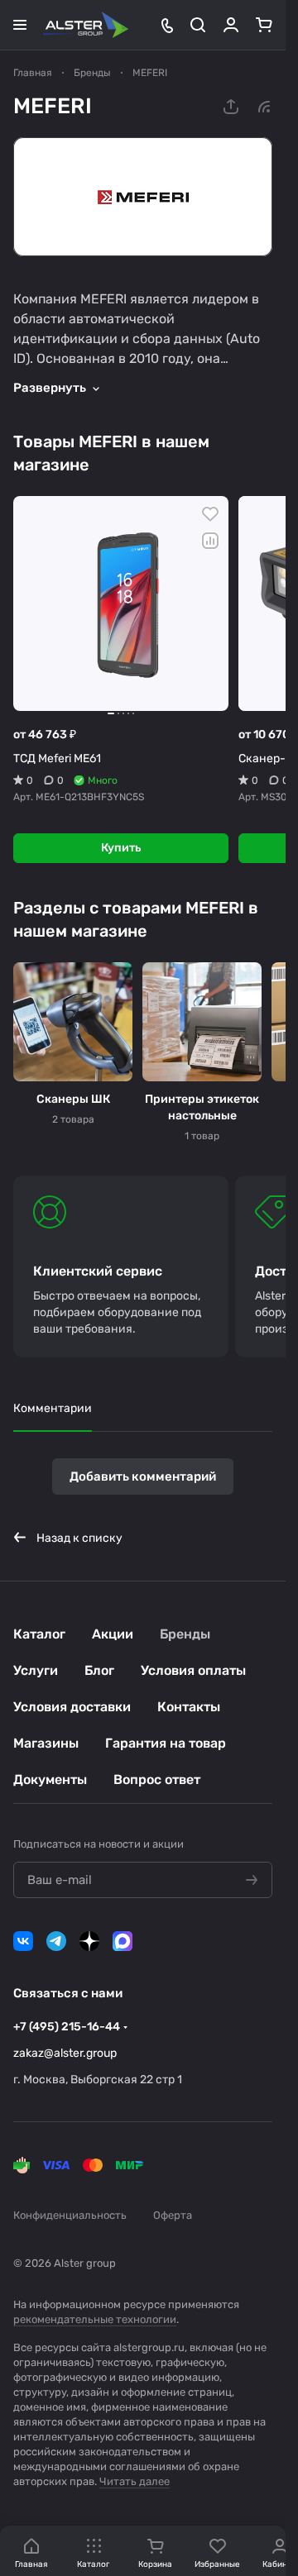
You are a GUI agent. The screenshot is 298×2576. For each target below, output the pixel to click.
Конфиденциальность (70, 2215)
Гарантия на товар (166, 1743)
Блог (99, 1670)
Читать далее (135, 2481)
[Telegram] (56, 1941)
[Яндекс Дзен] (89, 1941)
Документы (50, 1779)
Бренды (185, 1634)
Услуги (36, 1670)
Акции (113, 1634)
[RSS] (264, 107)
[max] (123, 1941)
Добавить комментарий (143, 1476)
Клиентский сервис (98, 1271)
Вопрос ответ (157, 1779)
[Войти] (231, 25)
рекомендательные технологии (95, 2319)
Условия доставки (72, 1707)
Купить (121, 848)
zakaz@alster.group (65, 2053)
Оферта (173, 2215)
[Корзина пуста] (264, 25)
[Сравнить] (210, 541)
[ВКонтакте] (23, 1941)
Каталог (39, 1634)
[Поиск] (198, 25)
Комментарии (53, 1408)
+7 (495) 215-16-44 (67, 2027)
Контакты (189, 1707)
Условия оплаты (193, 1670)
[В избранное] (210, 514)
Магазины (46, 1743)
